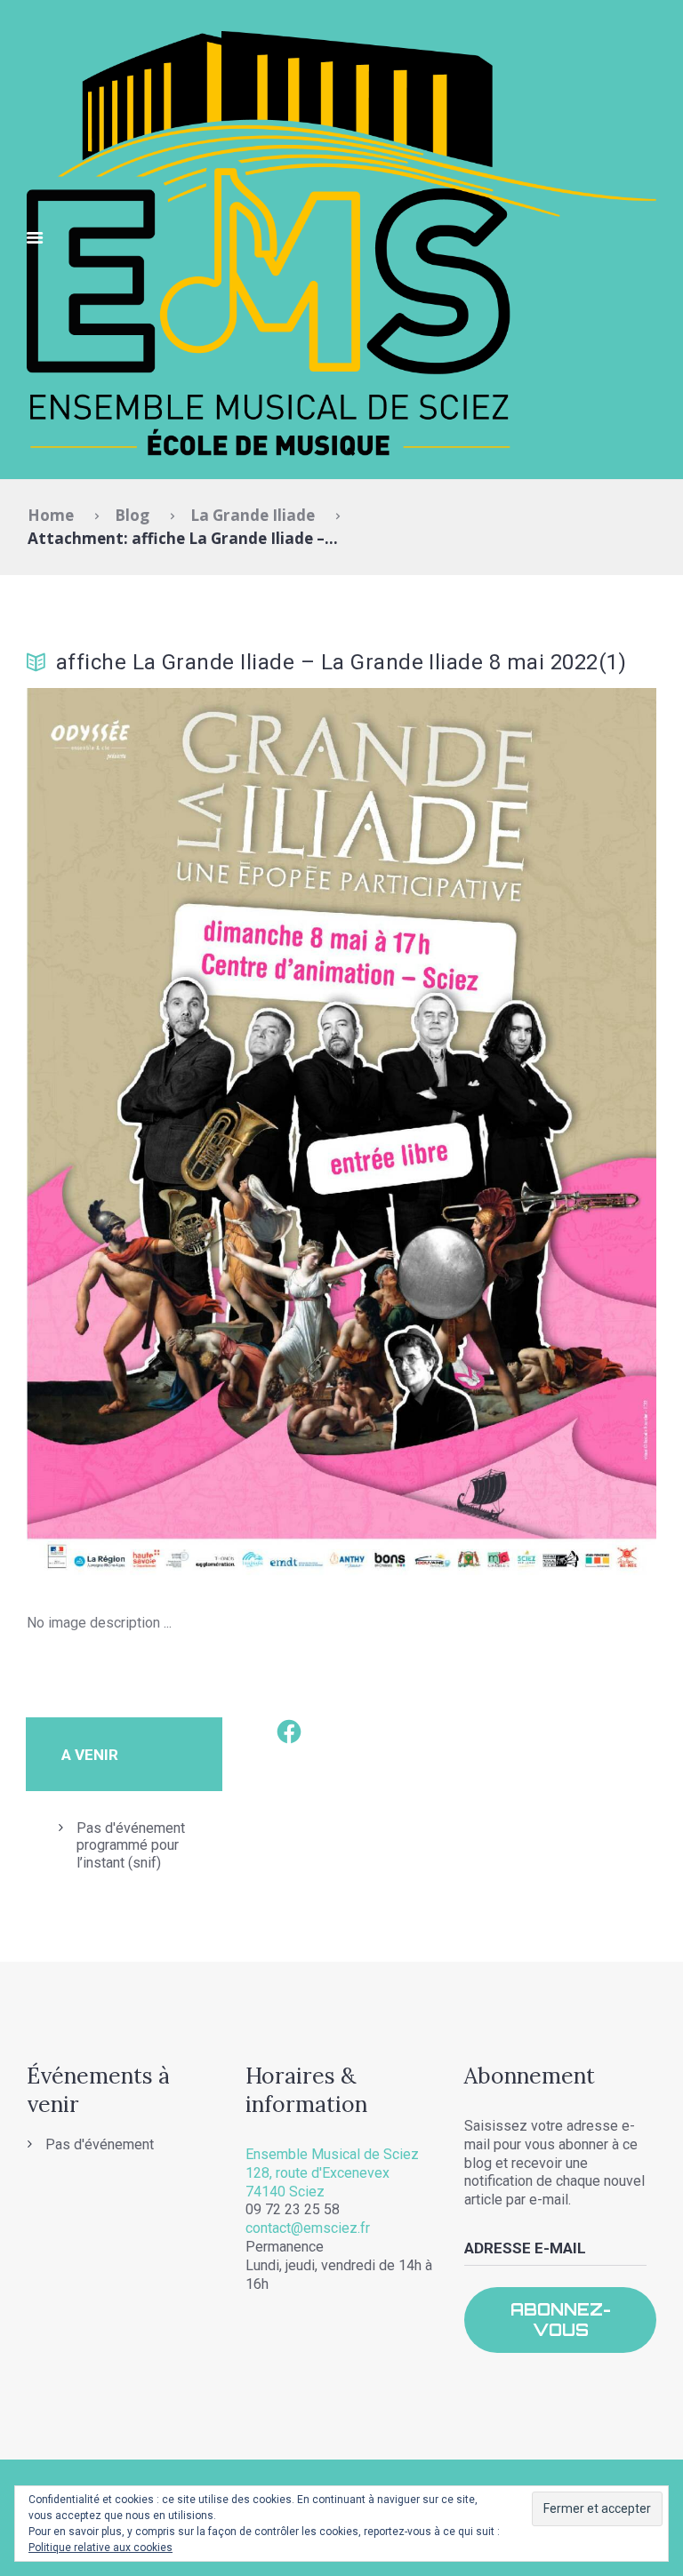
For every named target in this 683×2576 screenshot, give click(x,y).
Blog (132, 515)
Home (51, 515)
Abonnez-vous (561, 2320)
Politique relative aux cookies (100, 2548)
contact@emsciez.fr (308, 2228)
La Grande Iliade (253, 515)
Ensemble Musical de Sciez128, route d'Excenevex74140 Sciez (332, 2173)
